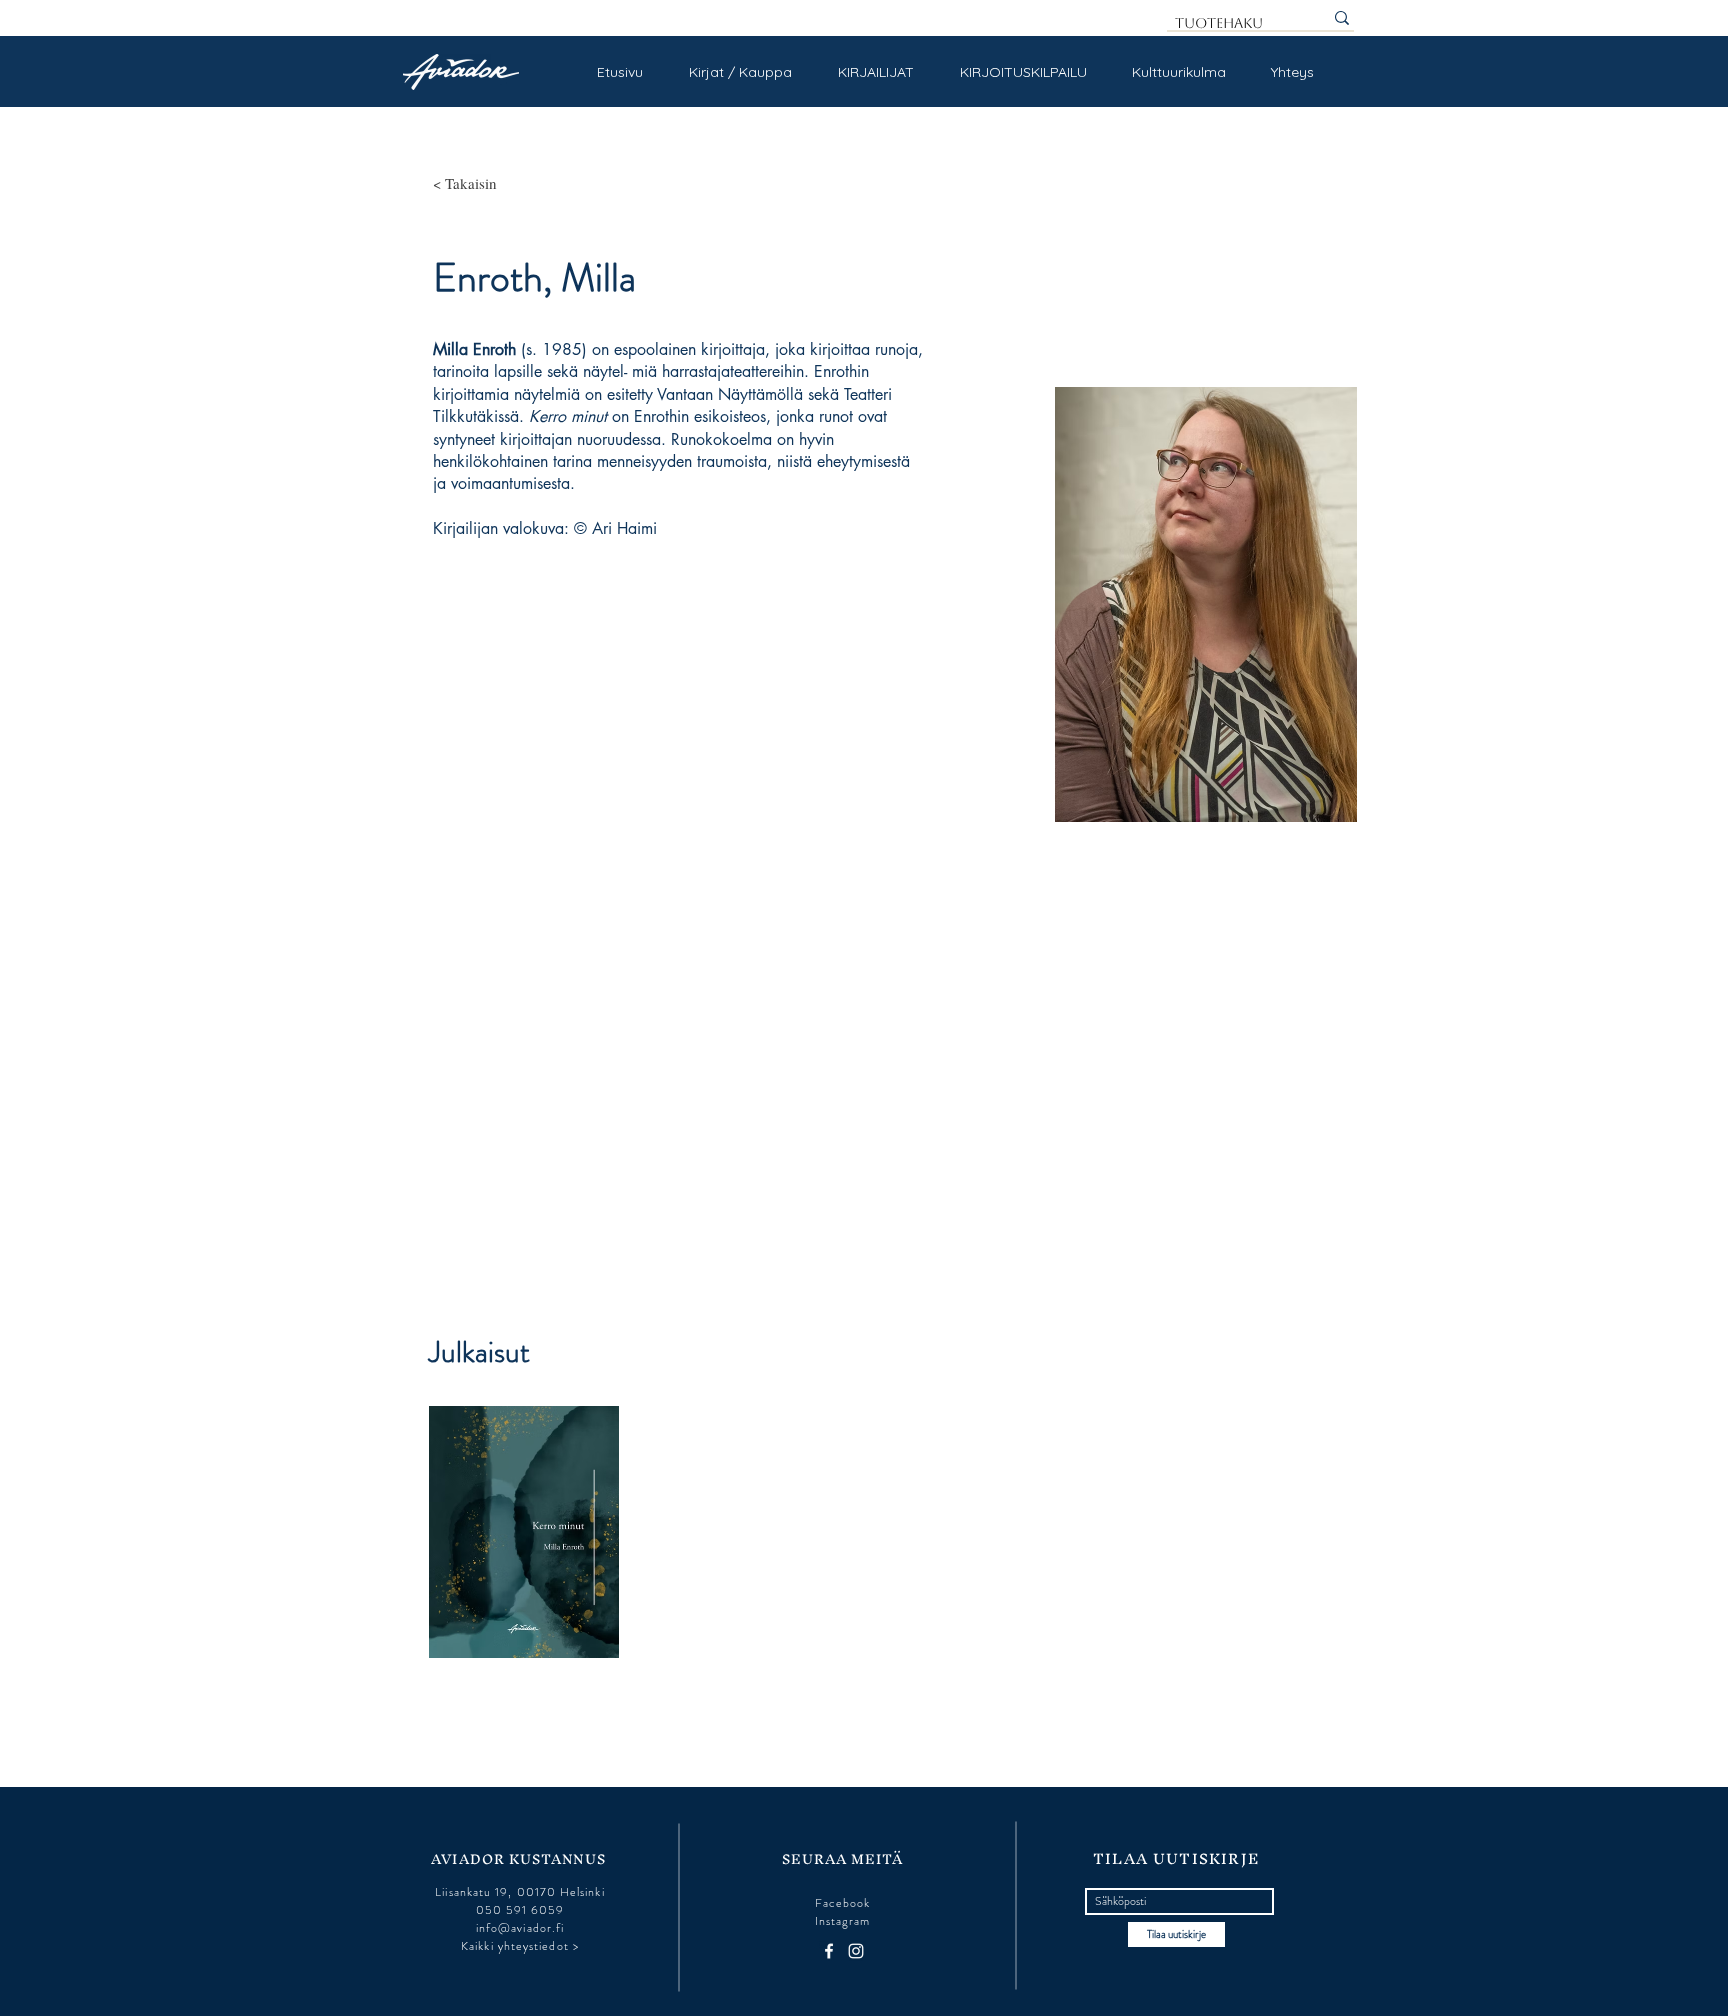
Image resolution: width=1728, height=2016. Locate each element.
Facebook (843, 1903)
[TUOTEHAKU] (1342, 18)
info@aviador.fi (520, 1928)
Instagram (843, 1921)
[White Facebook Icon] (829, 1951)
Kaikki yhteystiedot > (520, 1946)
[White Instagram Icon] (856, 1951)
